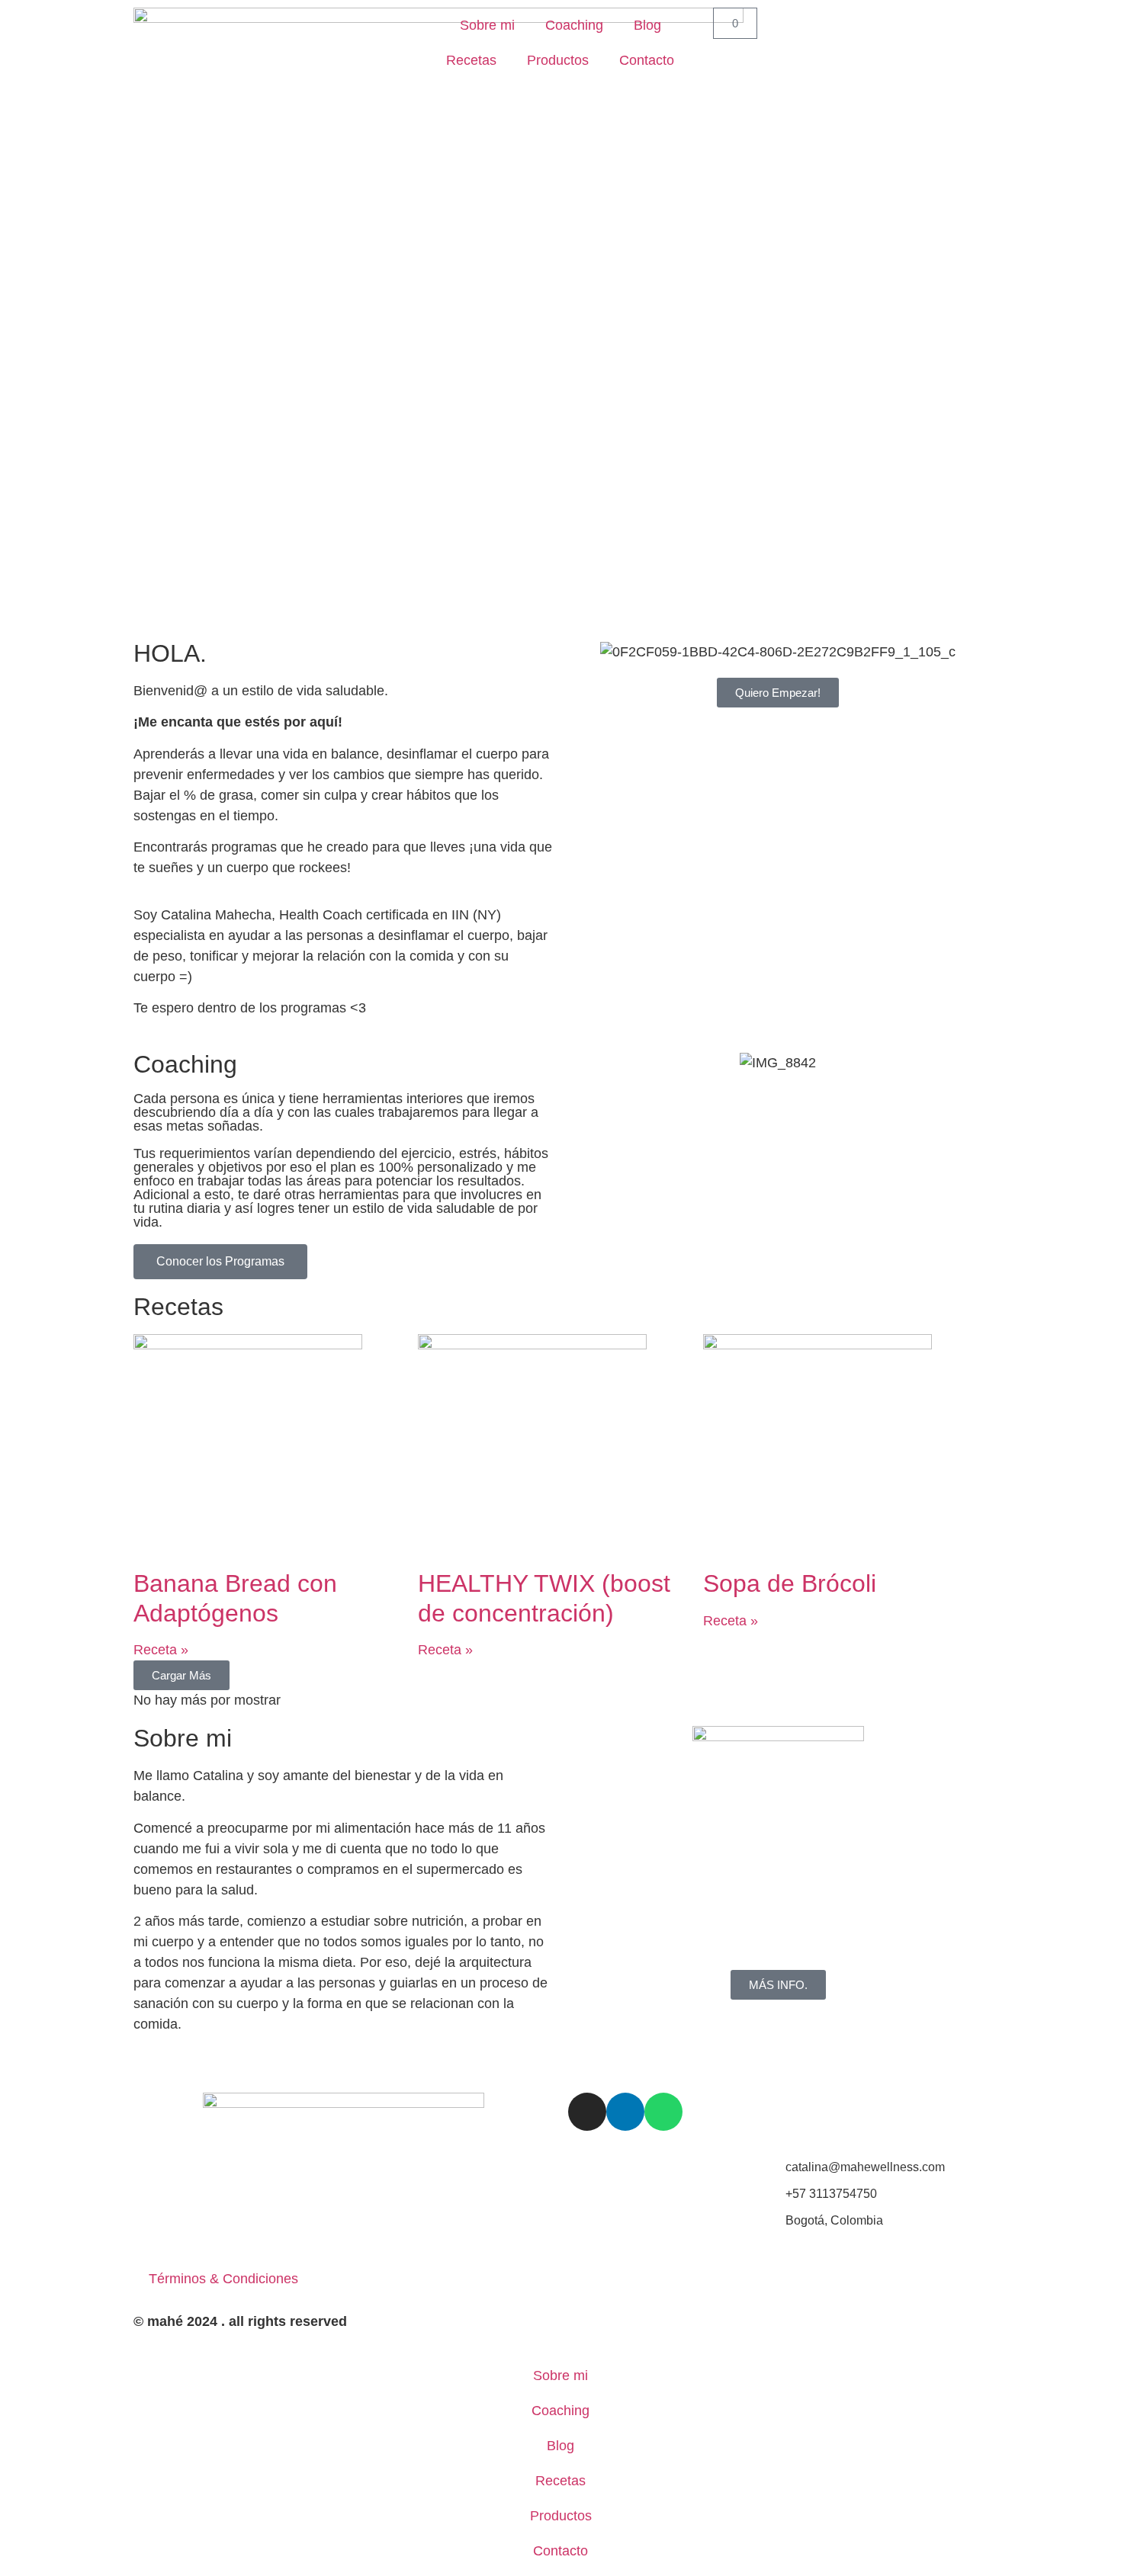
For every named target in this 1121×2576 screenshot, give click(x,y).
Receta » (161, 1650)
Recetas (471, 60)
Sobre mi (487, 25)
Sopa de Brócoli (790, 1583)
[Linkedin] (625, 2112)
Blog (647, 25)
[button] (181, 1675)
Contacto (647, 60)
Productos (558, 60)
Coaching (574, 25)
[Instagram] (587, 2112)
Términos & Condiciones (223, 2279)
